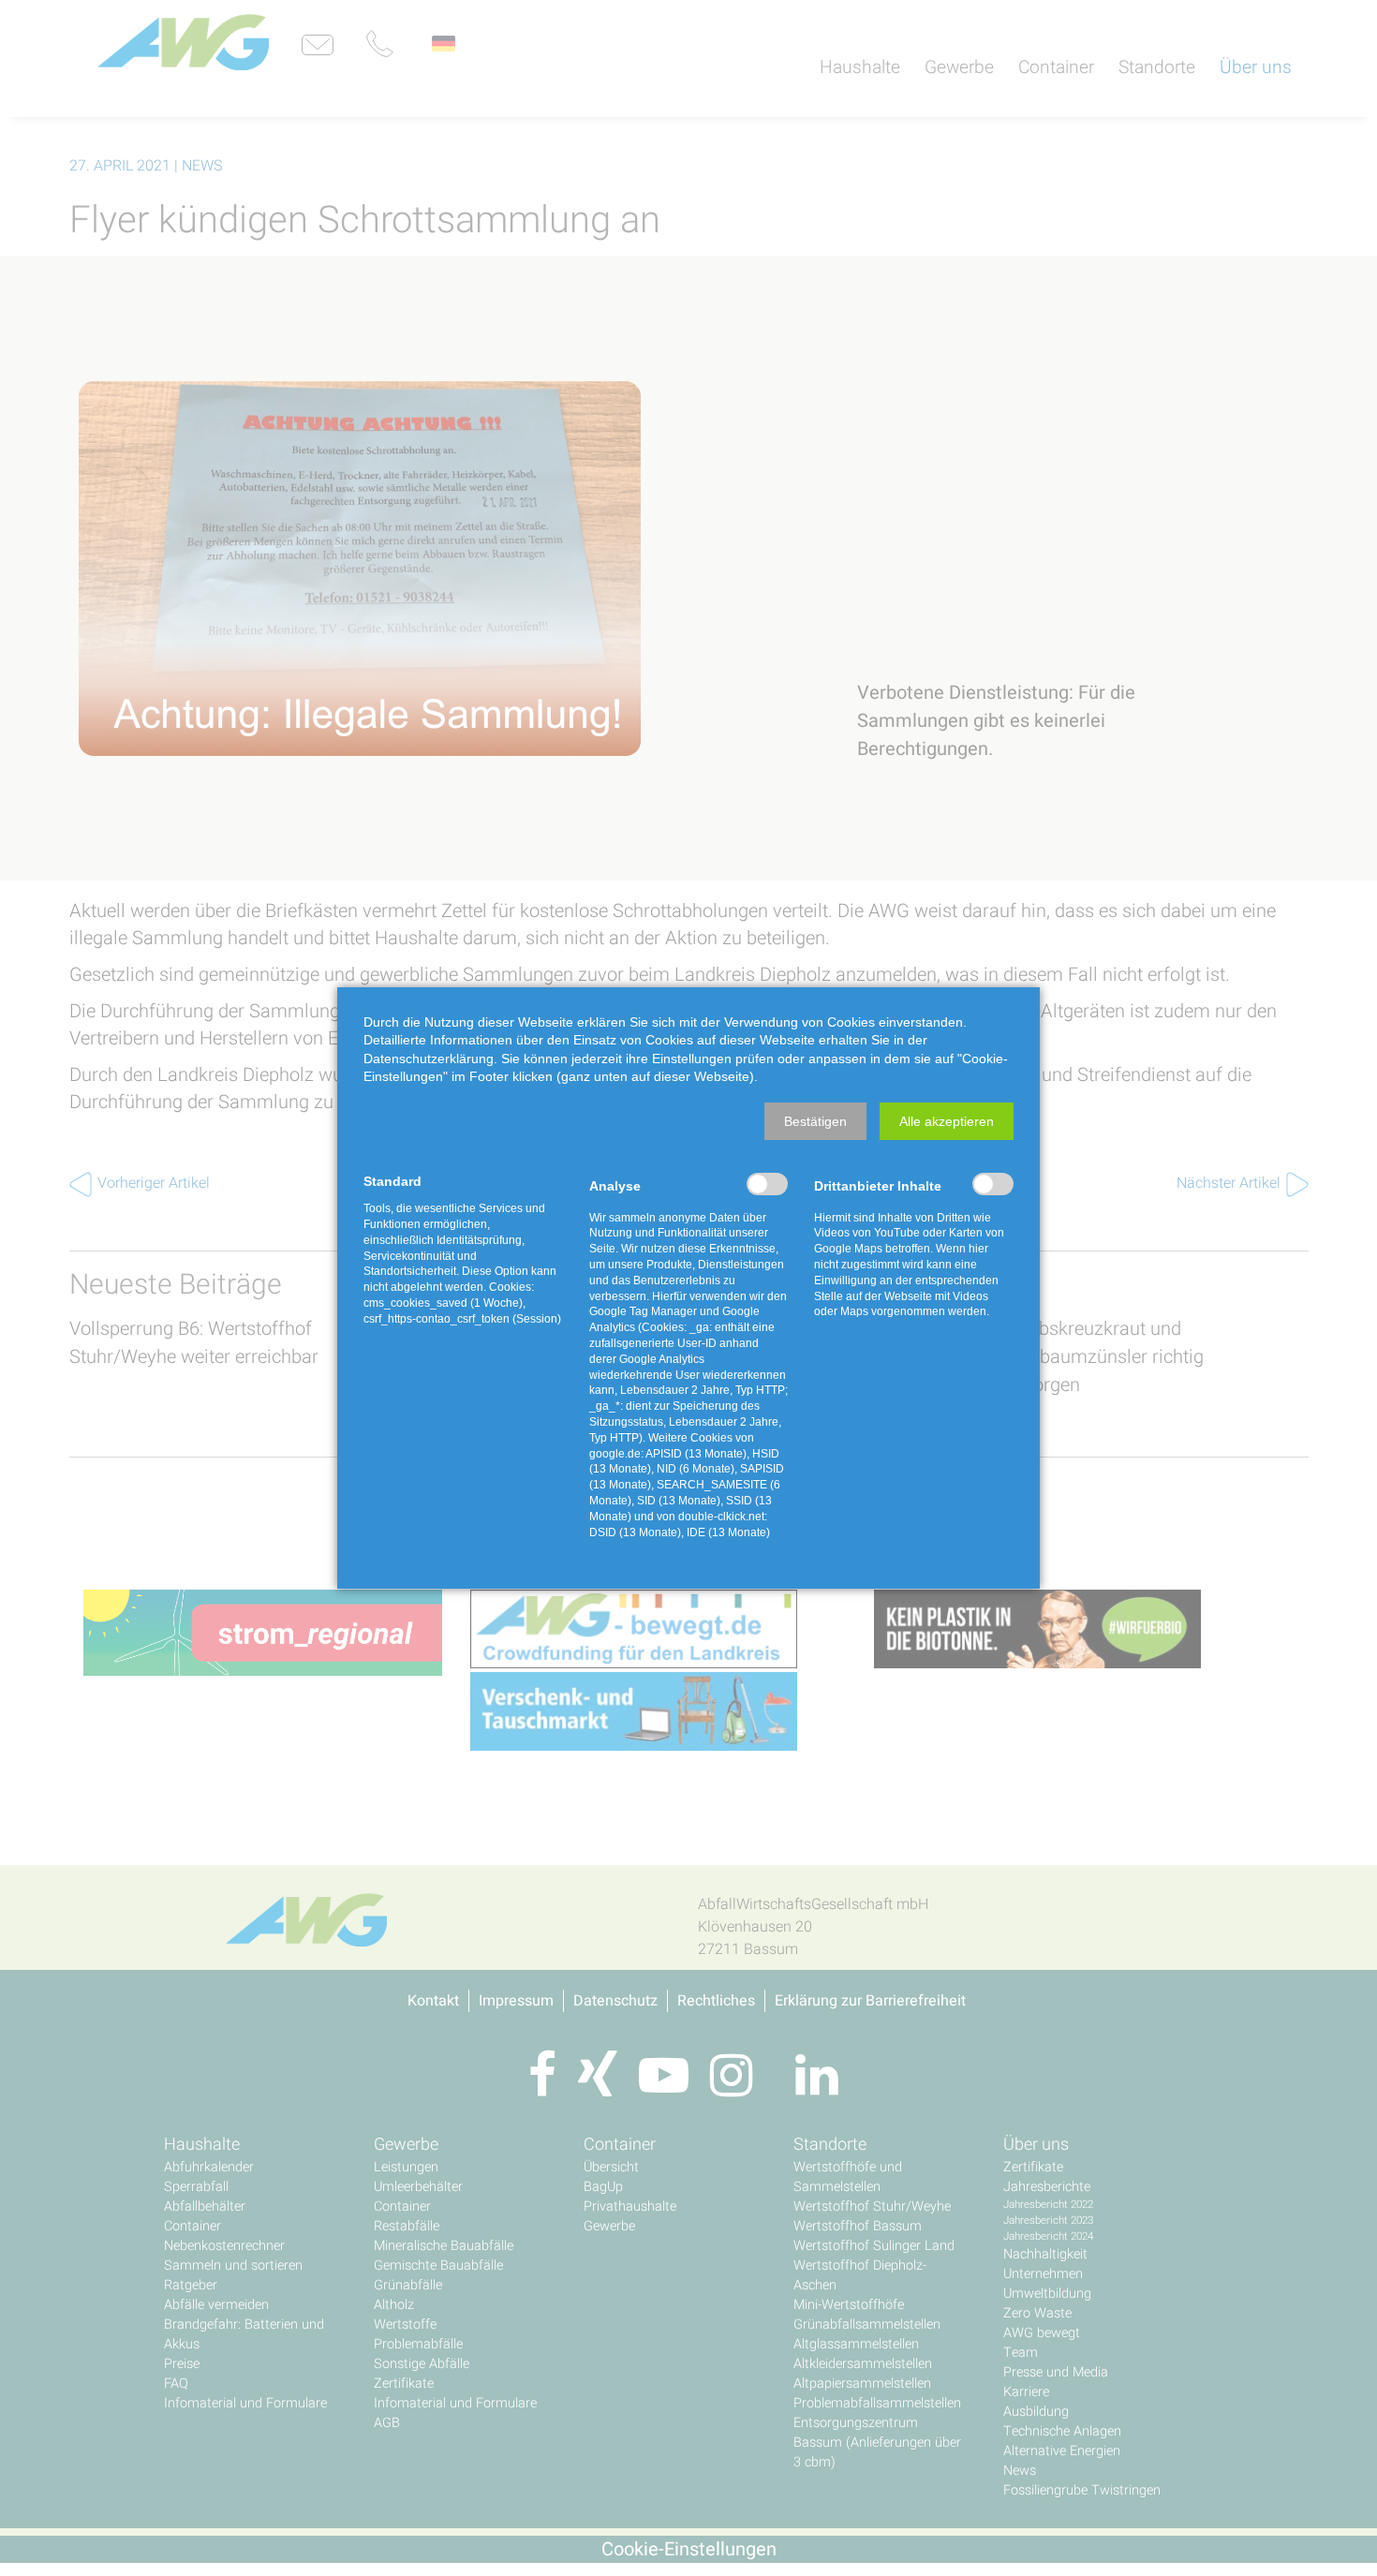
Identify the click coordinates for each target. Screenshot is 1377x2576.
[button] (815, 1121)
